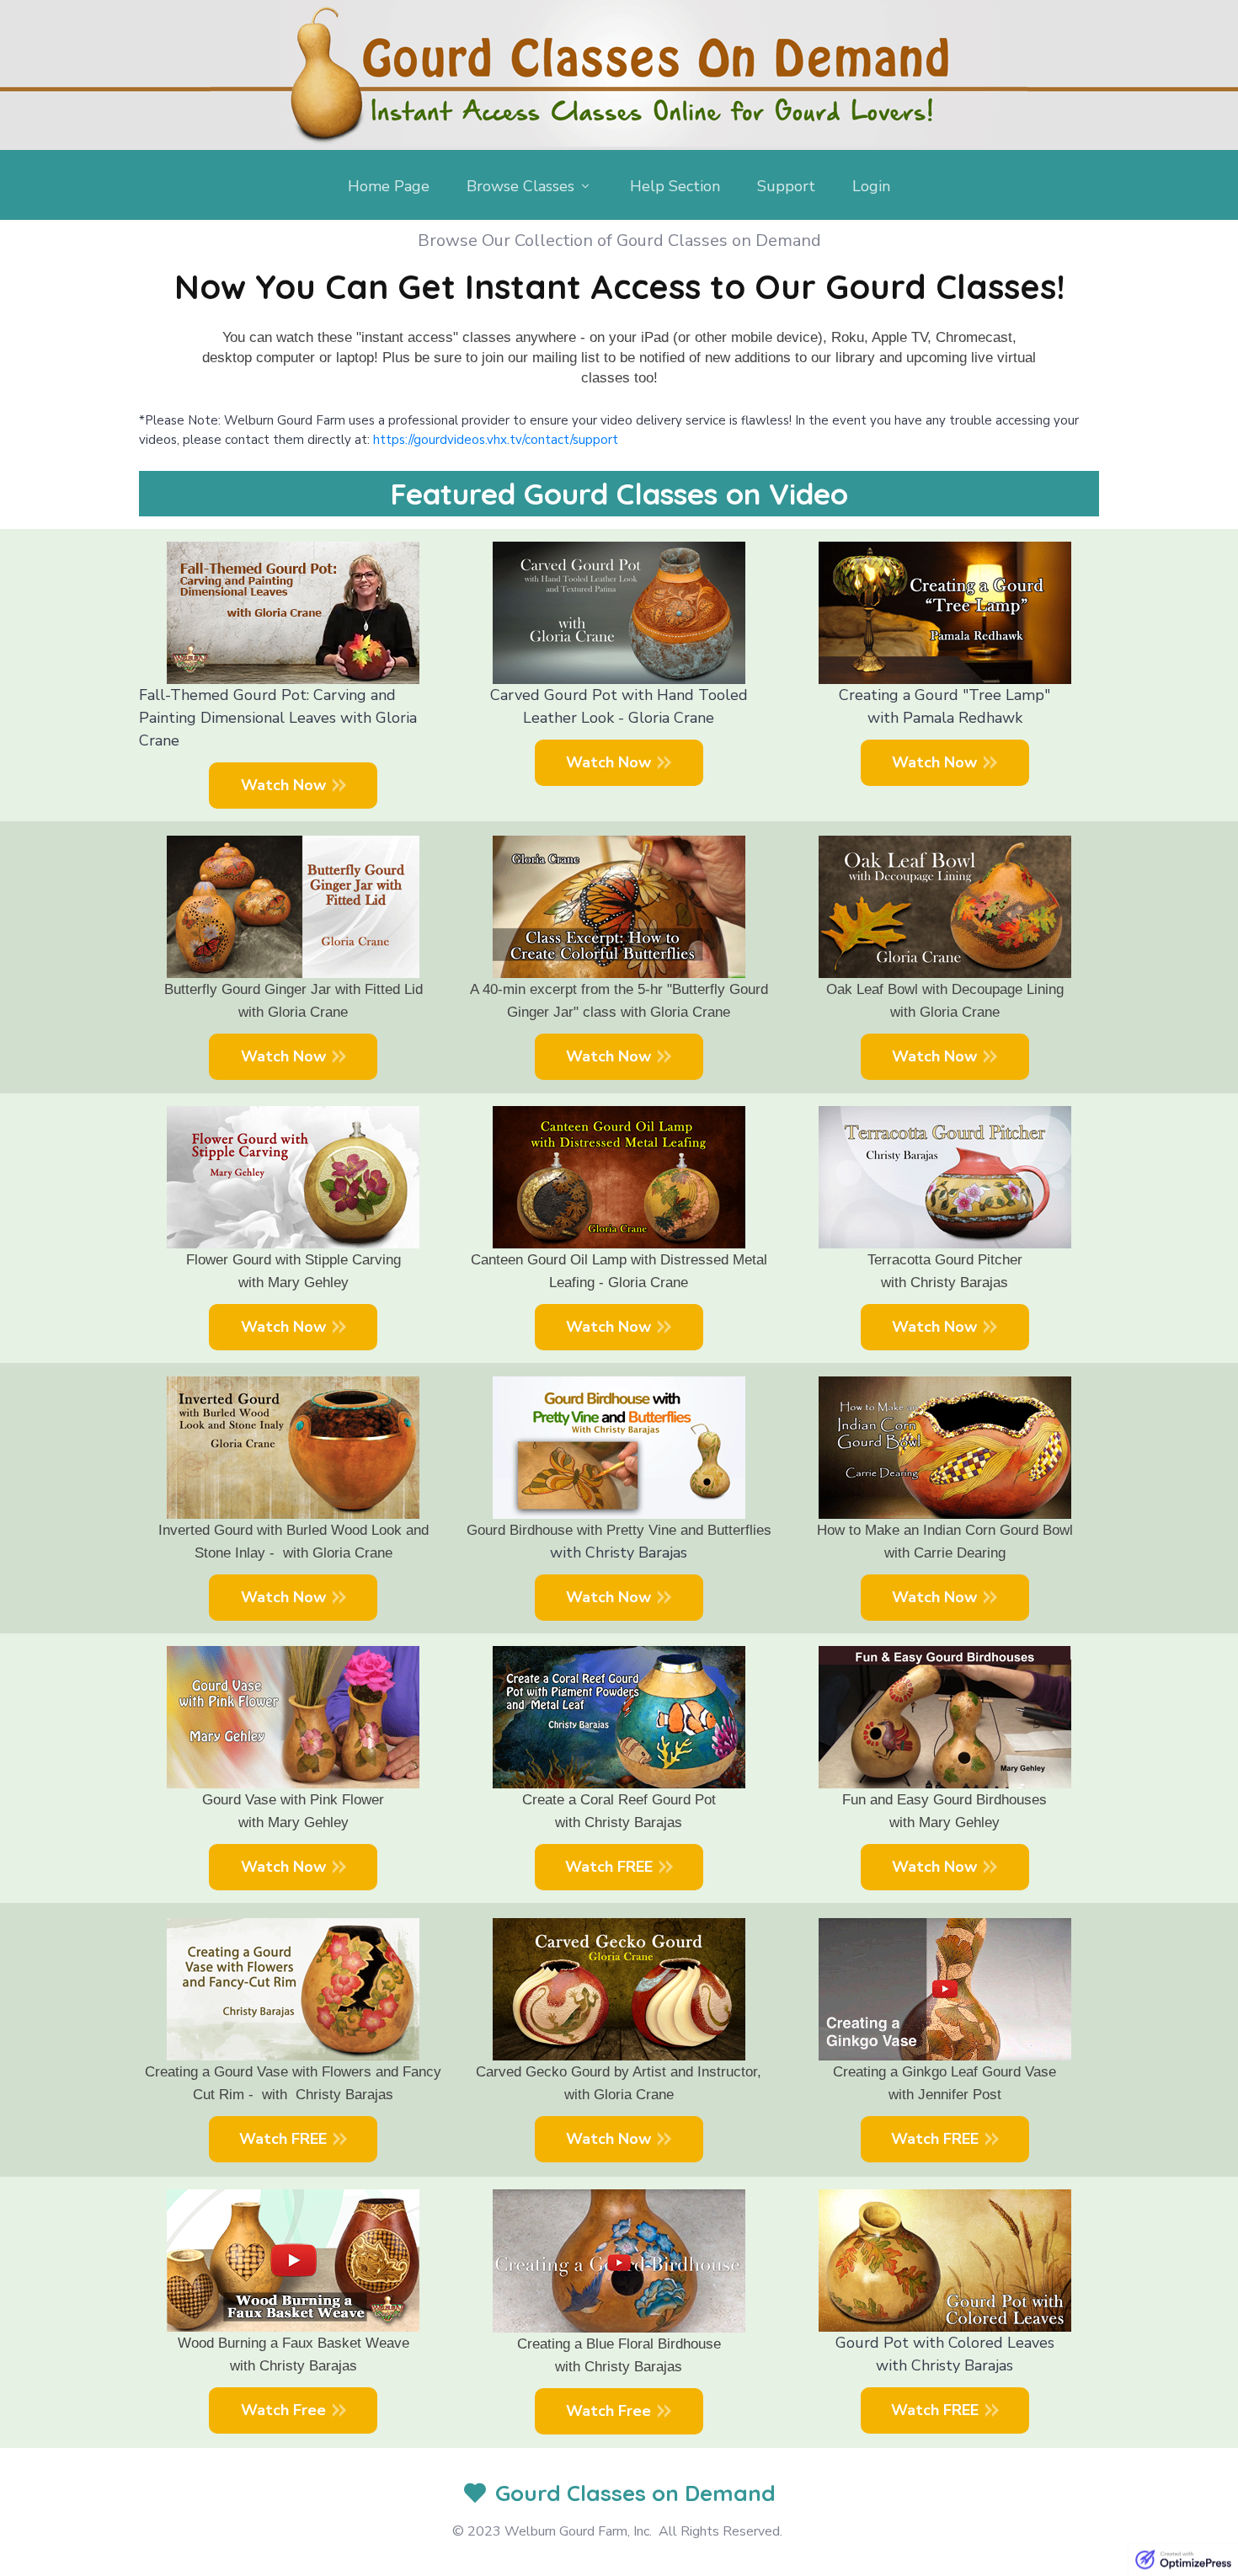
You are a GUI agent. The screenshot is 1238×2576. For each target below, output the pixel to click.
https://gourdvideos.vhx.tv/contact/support (496, 440)
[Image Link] (619, 73)
